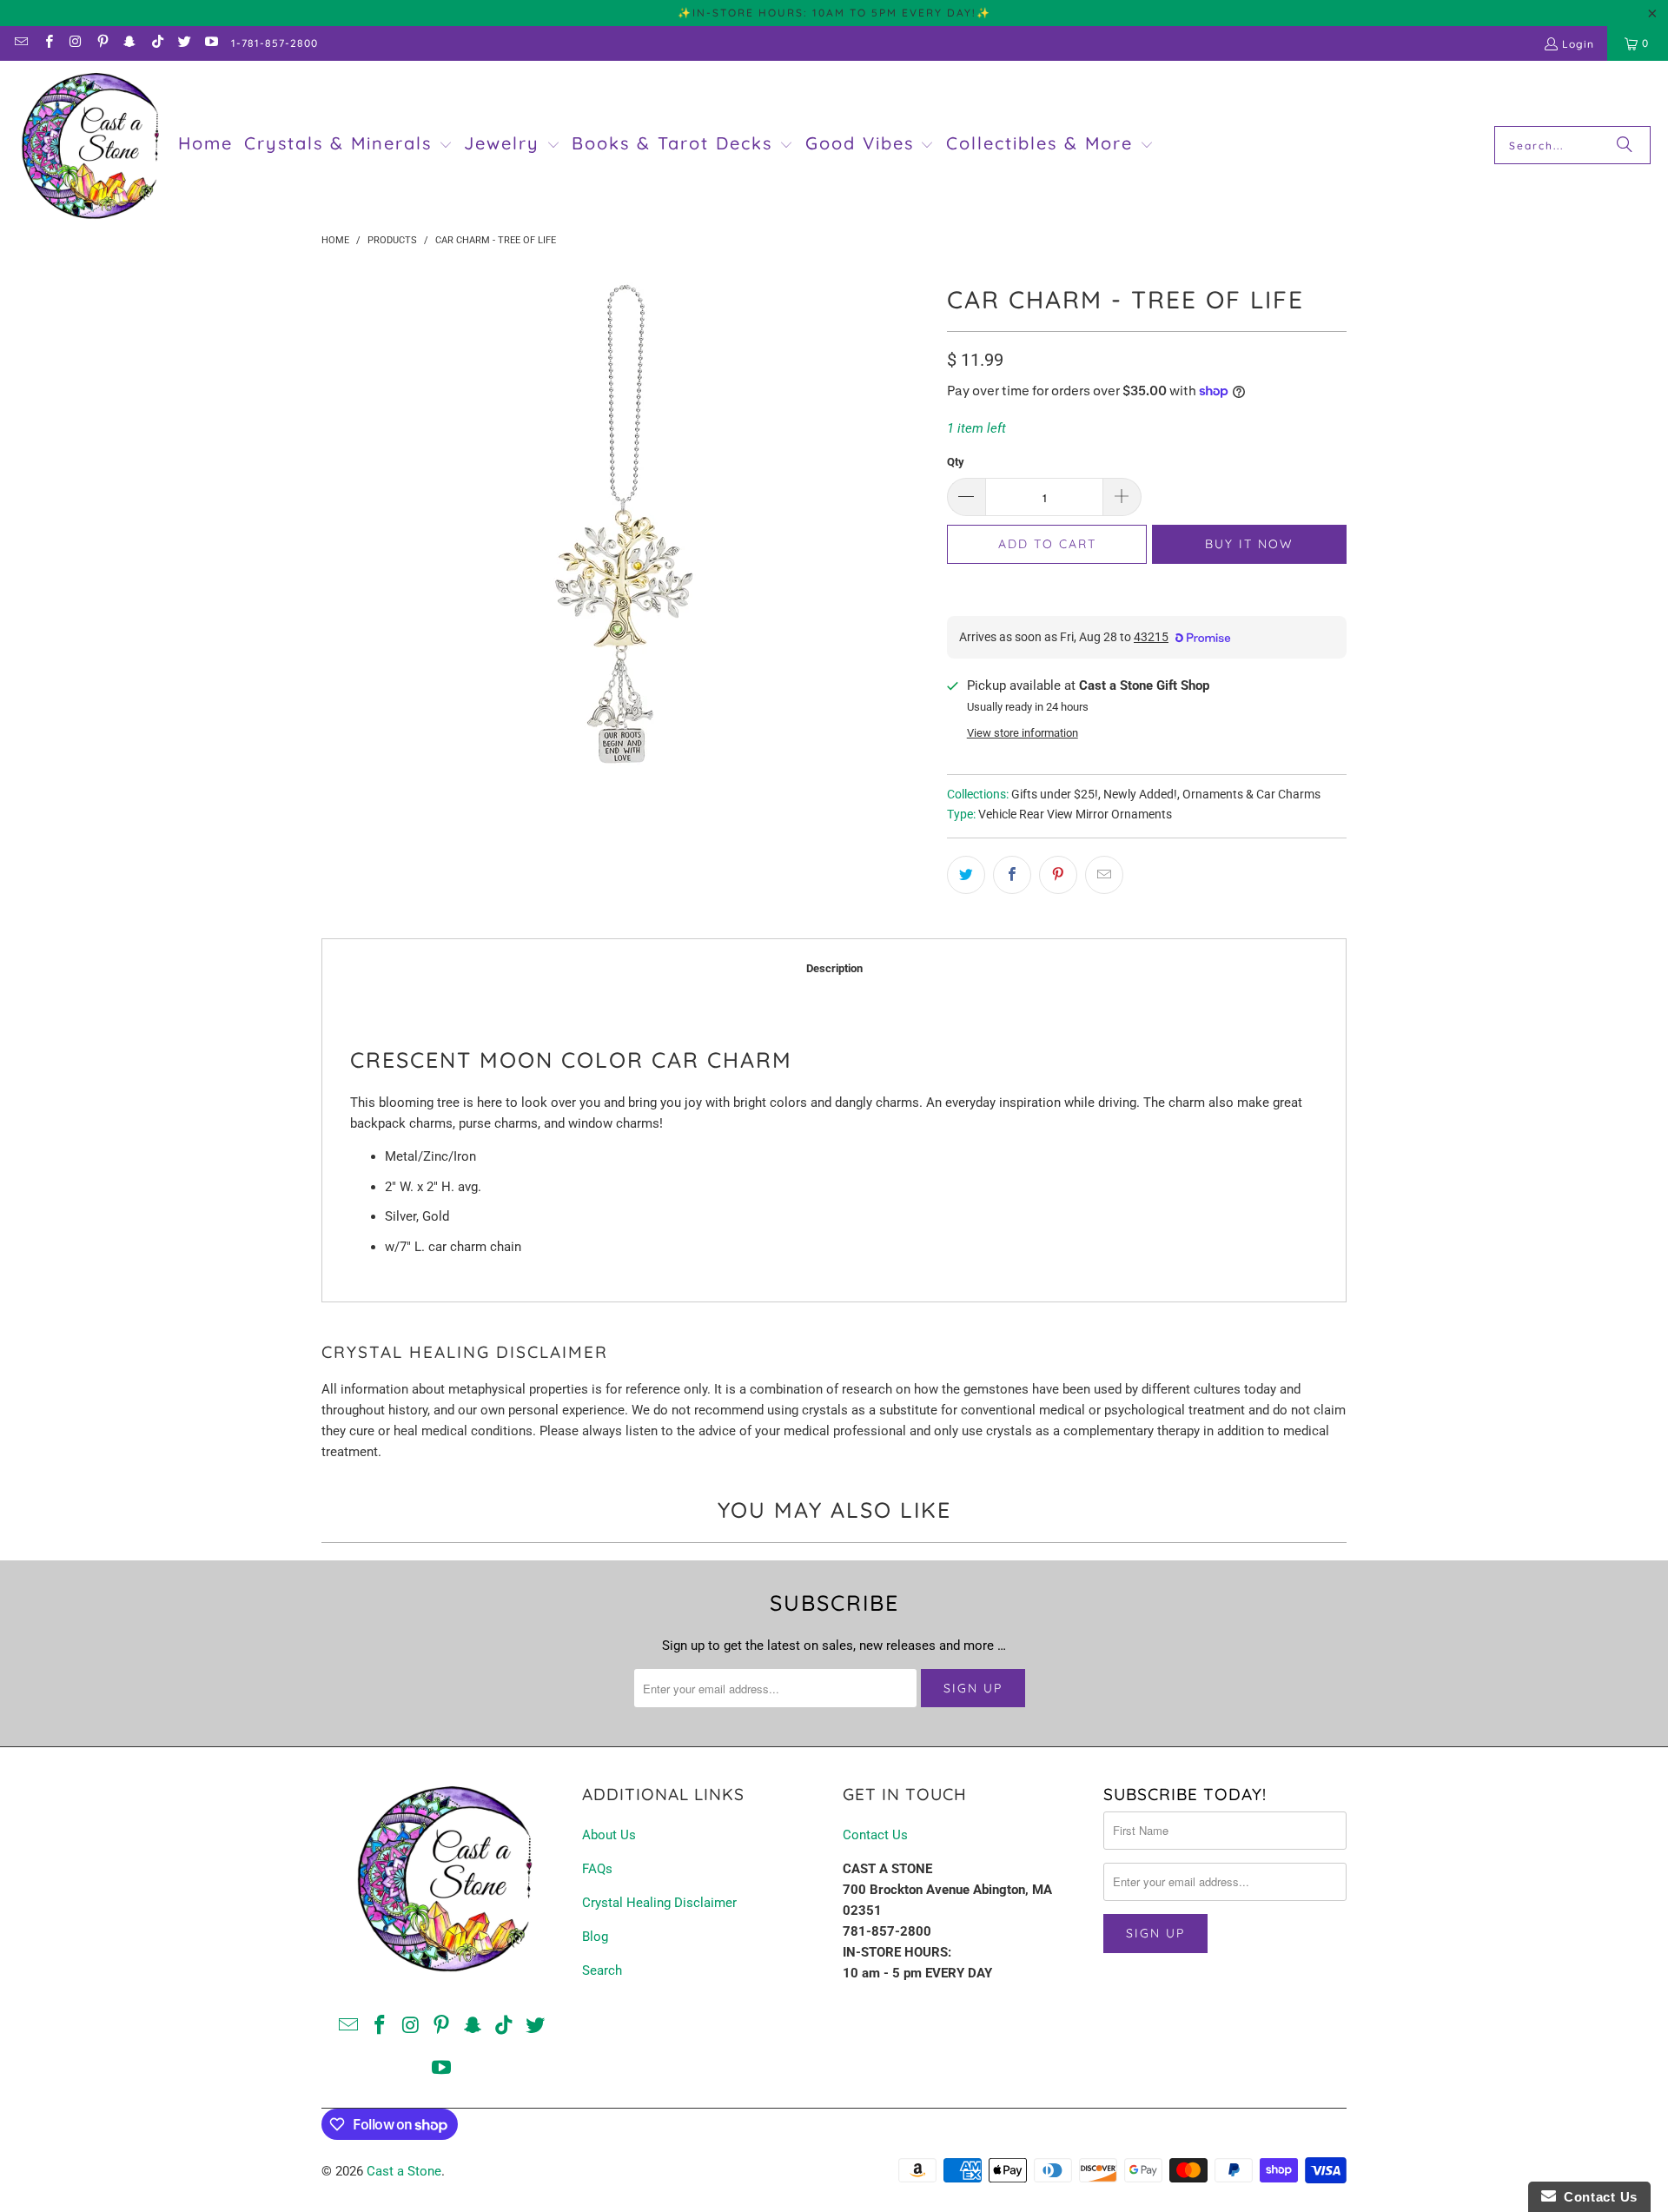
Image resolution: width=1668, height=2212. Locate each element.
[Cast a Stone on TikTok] (156, 43)
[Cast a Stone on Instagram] (75, 43)
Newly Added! (1140, 794)
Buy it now (1249, 544)
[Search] (1625, 145)
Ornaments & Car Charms (1251, 794)
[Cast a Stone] (89, 146)
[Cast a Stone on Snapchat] (129, 43)
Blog (595, 1937)
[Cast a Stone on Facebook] (47, 43)
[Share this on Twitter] (966, 875)
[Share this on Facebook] (1012, 875)
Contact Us (875, 1835)
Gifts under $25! (1055, 794)
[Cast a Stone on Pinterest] (102, 43)
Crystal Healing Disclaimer (659, 1903)
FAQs (597, 1869)
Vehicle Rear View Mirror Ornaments (1075, 814)
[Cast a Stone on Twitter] (184, 43)
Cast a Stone (404, 2171)
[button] (348, 145)
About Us (609, 1835)
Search (602, 1970)
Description (834, 968)
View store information (1023, 733)
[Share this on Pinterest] (1058, 875)
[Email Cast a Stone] (20, 43)
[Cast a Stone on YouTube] (211, 43)
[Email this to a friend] (1104, 875)
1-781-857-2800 (275, 43)
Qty (956, 462)
